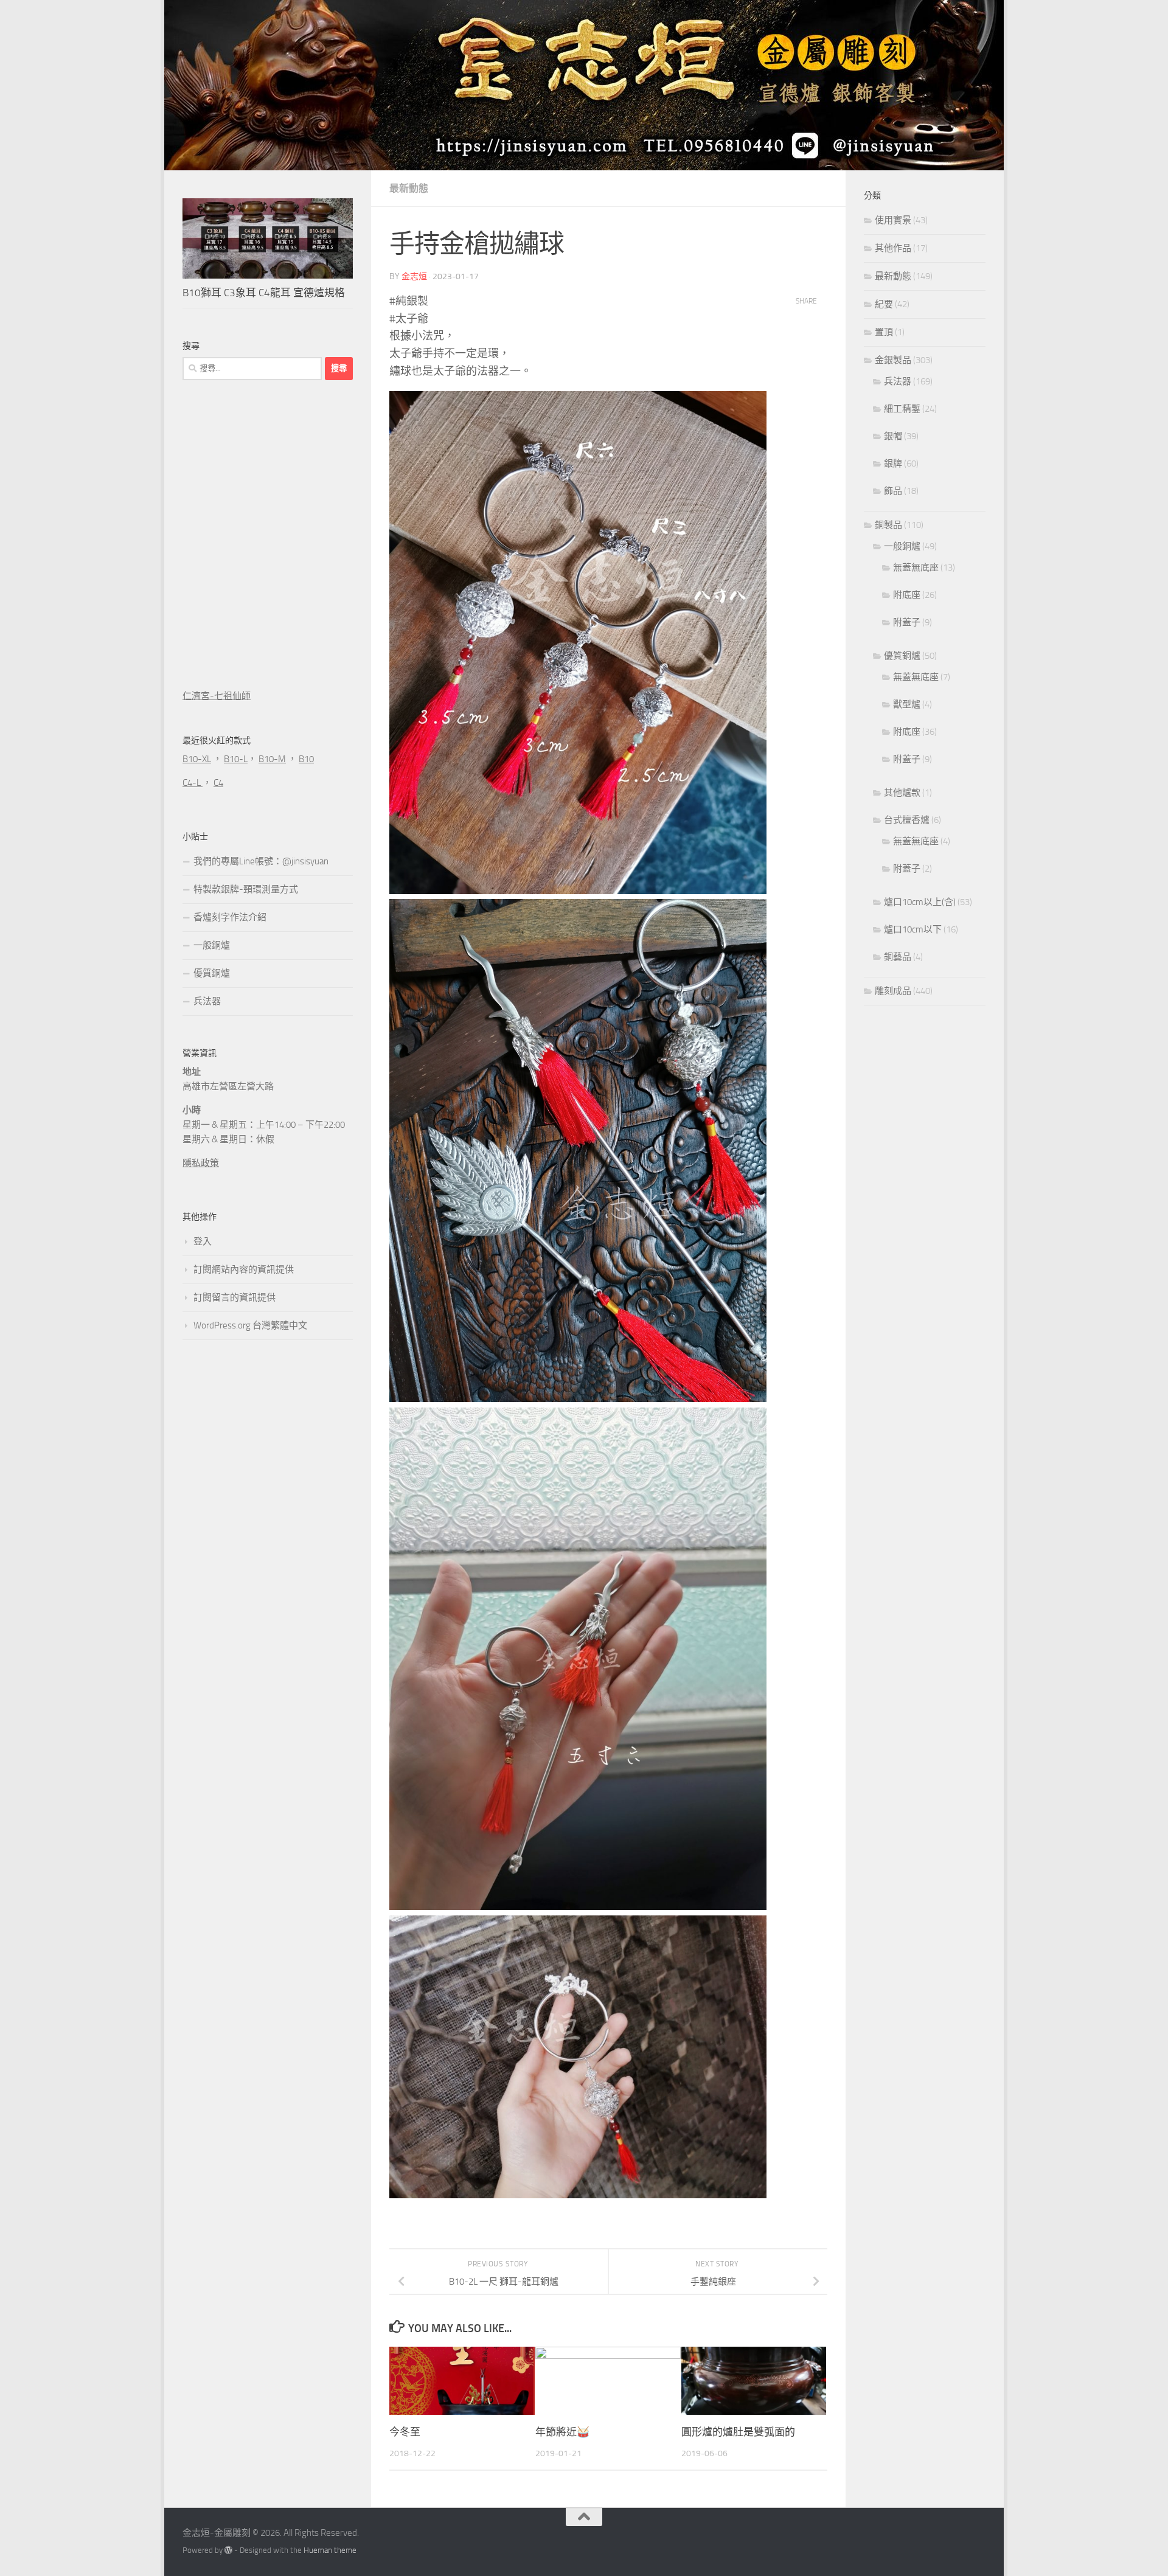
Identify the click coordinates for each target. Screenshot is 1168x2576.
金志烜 (414, 276)
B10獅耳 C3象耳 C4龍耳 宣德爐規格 (264, 293)
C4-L (193, 783)
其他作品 (893, 248)
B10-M (272, 759)
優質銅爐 (212, 973)
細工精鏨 (902, 409)
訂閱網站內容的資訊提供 (244, 1269)
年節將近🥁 (562, 2432)
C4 (218, 783)
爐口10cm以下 (913, 929)
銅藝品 (898, 957)
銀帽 (893, 436)
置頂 (884, 332)
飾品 (893, 491)
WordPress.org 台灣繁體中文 (250, 1325)
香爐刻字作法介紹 (230, 917)
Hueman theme (330, 2550)
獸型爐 (907, 704)
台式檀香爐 (907, 820)
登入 (203, 1241)
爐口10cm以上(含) (920, 902)
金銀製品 (893, 360)
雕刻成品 (893, 991)
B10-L (236, 759)
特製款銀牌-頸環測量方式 (246, 889)
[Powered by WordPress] (228, 2550)
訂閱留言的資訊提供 (235, 1297)
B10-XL (197, 759)
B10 (306, 759)
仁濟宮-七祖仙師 (217, 696)
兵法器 (207, 1001)
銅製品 (888, 525)
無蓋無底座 (916, 568)
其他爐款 (902, 793)
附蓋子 (907, 622)
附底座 (907, 595)
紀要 (884, 304)
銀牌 (893, 463)
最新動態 (409, 188)
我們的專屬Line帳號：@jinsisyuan (261, 861)
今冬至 (405, 2432)
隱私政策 (201, 1163)
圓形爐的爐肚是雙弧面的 (738, 2432)
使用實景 (893, 220)
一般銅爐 (212, 945)
